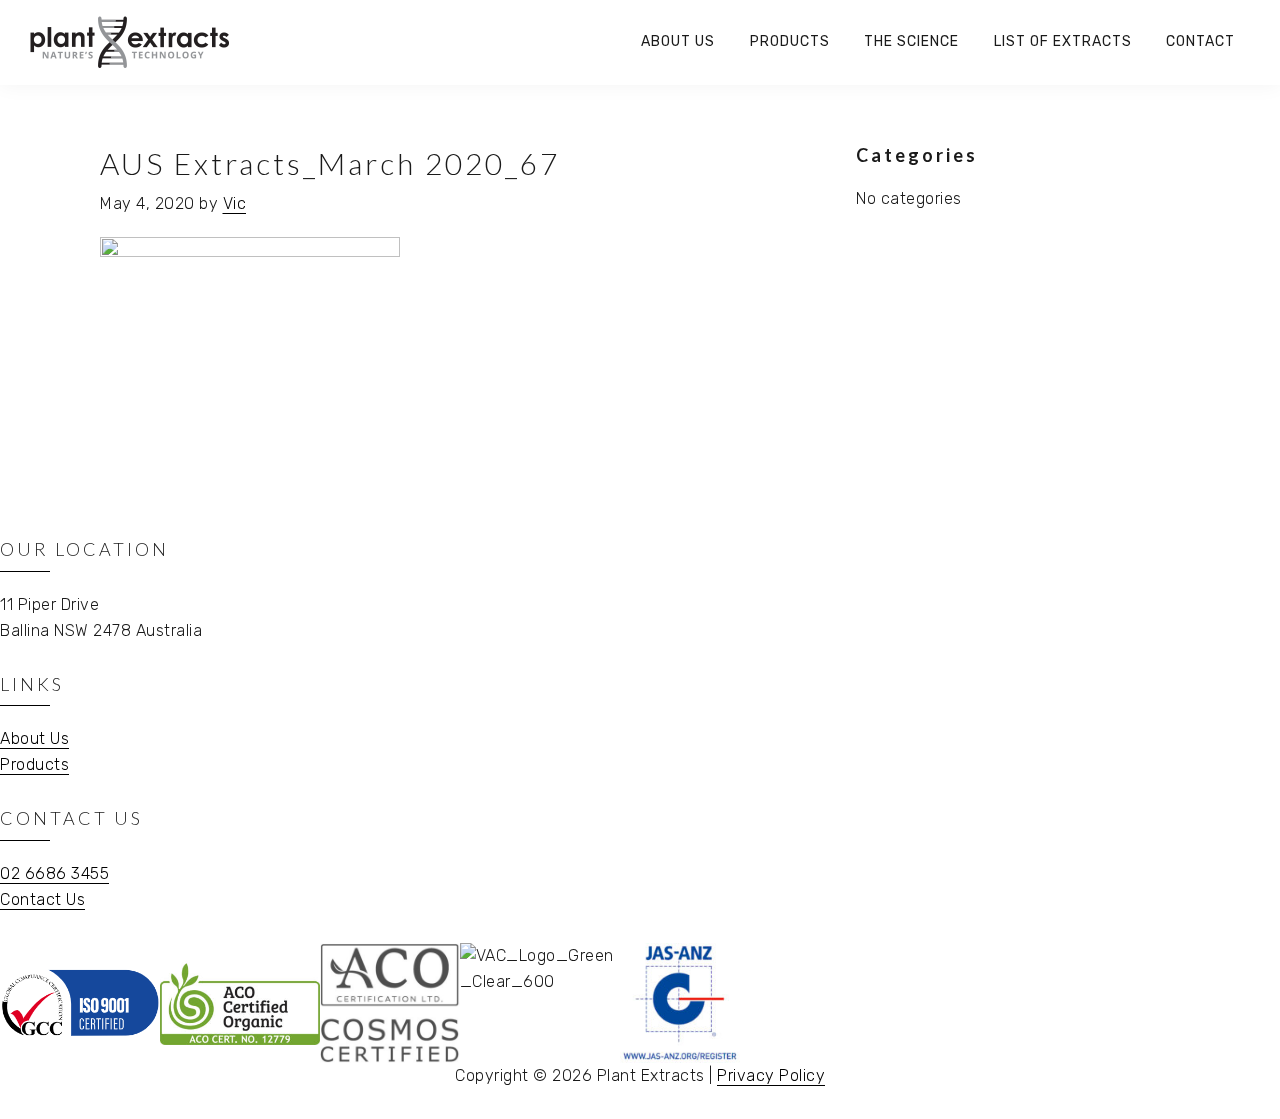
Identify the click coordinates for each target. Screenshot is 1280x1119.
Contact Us (42, 899)
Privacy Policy (771, 1075)
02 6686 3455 (54, 873)
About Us (34, 738)
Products (34, 764)
